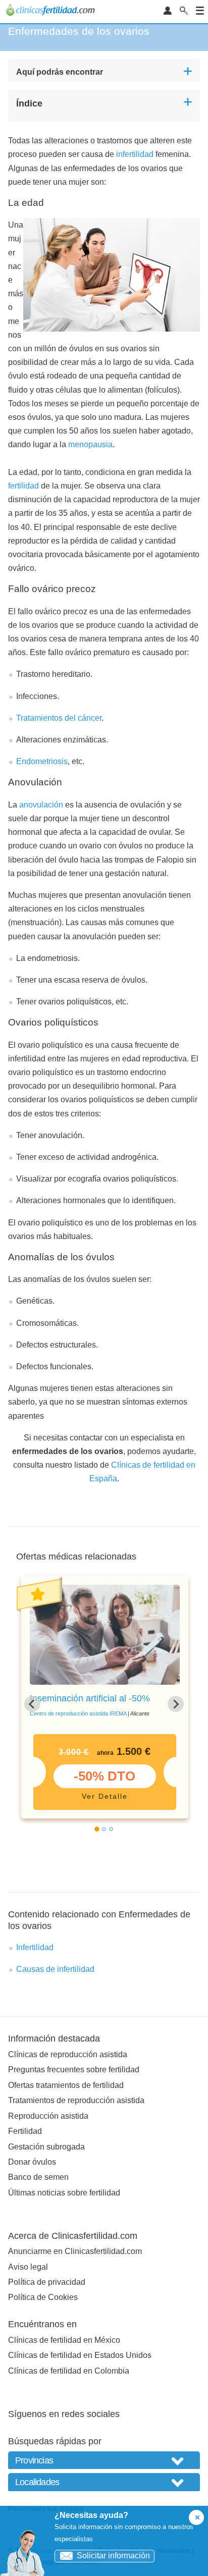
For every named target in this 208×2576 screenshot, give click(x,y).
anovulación (41, 805)
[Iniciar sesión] (168, 11)
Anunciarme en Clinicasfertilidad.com (75, 2251)
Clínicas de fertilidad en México (64, 2340)
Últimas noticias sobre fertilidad (64, 2193)
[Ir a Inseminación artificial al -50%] (105, 1635)
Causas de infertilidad (55, 1969)
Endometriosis (42, 761)
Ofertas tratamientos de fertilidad (66, 2085)
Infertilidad (35, 1947)
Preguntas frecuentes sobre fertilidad (74, 2070)
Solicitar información (113, 2556)
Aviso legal (28, 2267)
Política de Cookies (43, 2297)
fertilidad (23, 486)
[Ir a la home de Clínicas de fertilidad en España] (52, 12)
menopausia (90, 444)
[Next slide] (176, 1704)
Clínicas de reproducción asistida (68, 2054)
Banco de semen (38, 2177)
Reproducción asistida (48, 2116)
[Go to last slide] (32, 1704)
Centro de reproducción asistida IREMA (78, 1713)
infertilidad (135, 154)
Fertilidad (25, 2131)
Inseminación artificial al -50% (90, 1698)
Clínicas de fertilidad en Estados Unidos (80, 2355)
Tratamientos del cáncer (59, 718)
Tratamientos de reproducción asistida (76, 2100)
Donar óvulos (32, 2162)
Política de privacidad (47, 2282)
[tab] (97, 1830)
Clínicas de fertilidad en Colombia (69, 2371)
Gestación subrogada (46, 2147)
